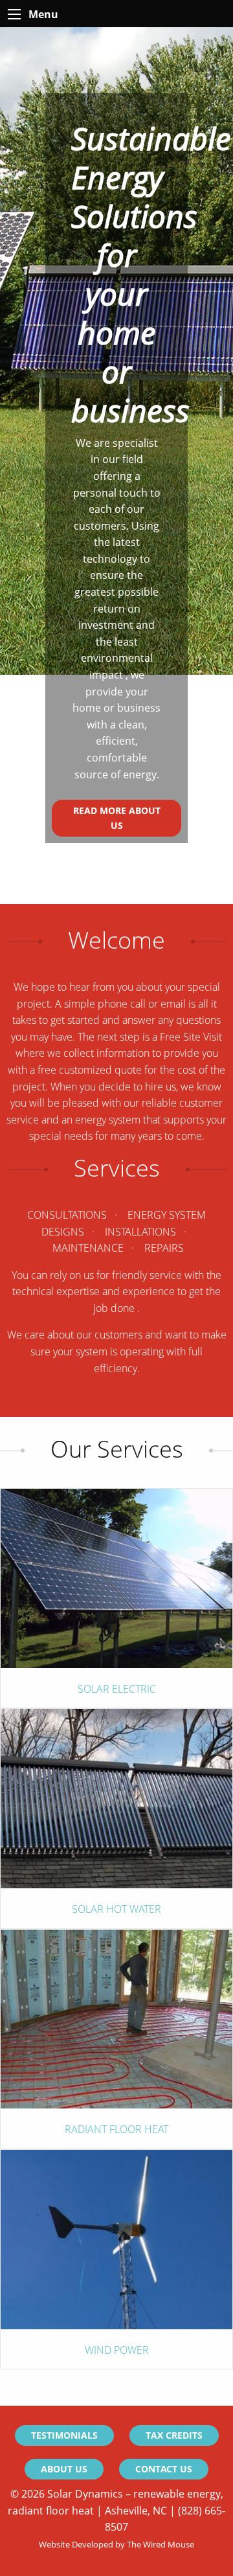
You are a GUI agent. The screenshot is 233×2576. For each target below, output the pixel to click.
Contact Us (164, 2469)
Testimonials (64, 2435)
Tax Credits (174, 2435)
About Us (64, 2469)
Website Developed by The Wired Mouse (116, 2544)
